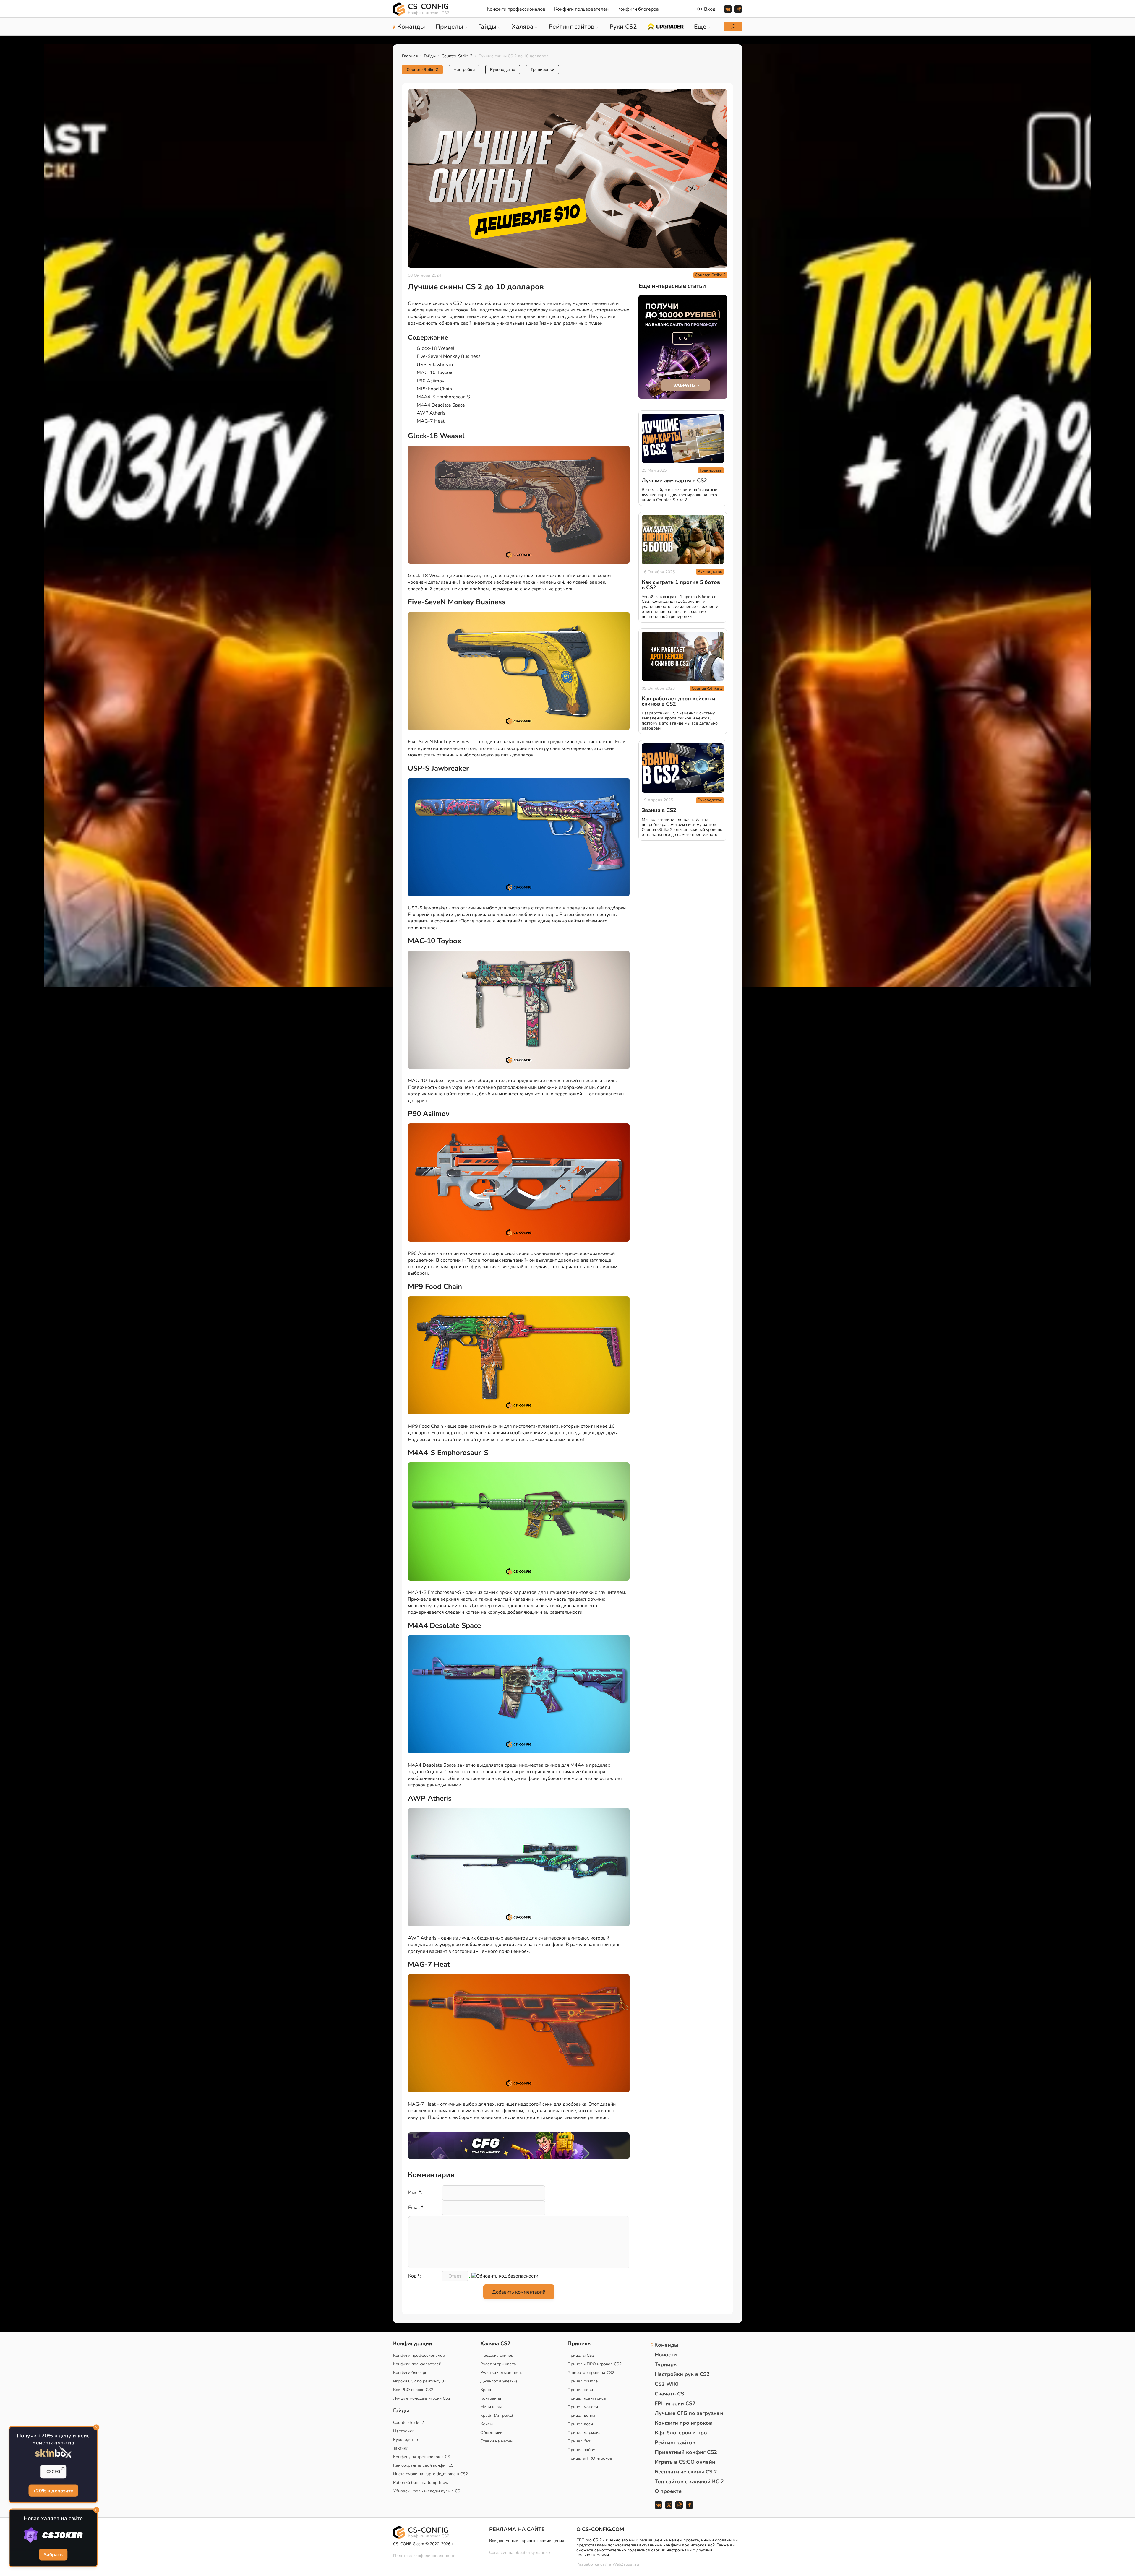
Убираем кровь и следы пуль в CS (427, 2491)
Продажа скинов (497, 2355)
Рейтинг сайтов (675, 2442)
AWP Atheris (431, 413)
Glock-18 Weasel (436, 348)
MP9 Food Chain (434, 389)
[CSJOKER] (53, 2535)
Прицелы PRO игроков (590, 2458)
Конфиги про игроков (683, 2423)
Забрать (53, 2555)
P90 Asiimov (431, 381)
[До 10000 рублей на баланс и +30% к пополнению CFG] (683, 347)
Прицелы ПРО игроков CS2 (595, 2364)
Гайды (430, 56)
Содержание (428, 337)
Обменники (491, 2433)
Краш (486, 2390)
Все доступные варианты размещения (527, 2541)
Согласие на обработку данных (520, 2553)
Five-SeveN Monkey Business (449, 356)
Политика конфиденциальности (424, 2556)
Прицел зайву (581, 2450)
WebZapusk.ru (626, 2565)
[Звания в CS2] (683, 768)
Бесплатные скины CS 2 (686, 2472)
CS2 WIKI (667, 2384)
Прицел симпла (583, 2381)
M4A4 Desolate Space (441, 405)
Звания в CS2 (659, 811)
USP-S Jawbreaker (437, 365)
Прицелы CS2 (581, 2355)
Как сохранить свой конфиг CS (423, 2465)
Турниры (666, 2364)
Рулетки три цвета (498, 2364)
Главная (410, 56)
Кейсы (487, 2424)
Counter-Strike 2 (457, 56)
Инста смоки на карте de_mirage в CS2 (431, 2474)
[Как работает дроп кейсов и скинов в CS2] (683, 656)
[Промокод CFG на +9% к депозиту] (519, 2146)
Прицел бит (579, 2441)
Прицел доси (580, 2424)
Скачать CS (669, 2394)
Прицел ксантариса (587, 2398)
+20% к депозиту (53, 2491)
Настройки (464, 70)
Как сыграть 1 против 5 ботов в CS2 (681, 585)
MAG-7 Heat (431, 421)
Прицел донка (581, 2415)
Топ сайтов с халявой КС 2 (689, 2481)
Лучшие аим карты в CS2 (674, 481)
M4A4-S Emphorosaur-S (443, 397)
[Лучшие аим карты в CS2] (683, 438)
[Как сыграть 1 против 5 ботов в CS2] (683, 540)
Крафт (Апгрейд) (497, 2415)
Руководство (503, 70)
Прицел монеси (583, 2407)
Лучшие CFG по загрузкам (689, 2413)
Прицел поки (580, 2390)
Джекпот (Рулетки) (499, 2381)
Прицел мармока (584, 2433)
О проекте (668, 2491)
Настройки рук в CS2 (682, 2374)
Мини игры (491, 2407)
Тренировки (542, 70)
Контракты (491, 2398)
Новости (666, 2355)
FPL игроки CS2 (675, 2403)
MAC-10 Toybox (434, 373)
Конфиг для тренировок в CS (422, 2457)
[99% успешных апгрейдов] (665, 26)
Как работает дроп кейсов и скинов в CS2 (678, 701)
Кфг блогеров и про (681, 2433)
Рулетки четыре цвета (502, 2373)
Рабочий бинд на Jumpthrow (421, 2482)
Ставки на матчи (496, 2441)
